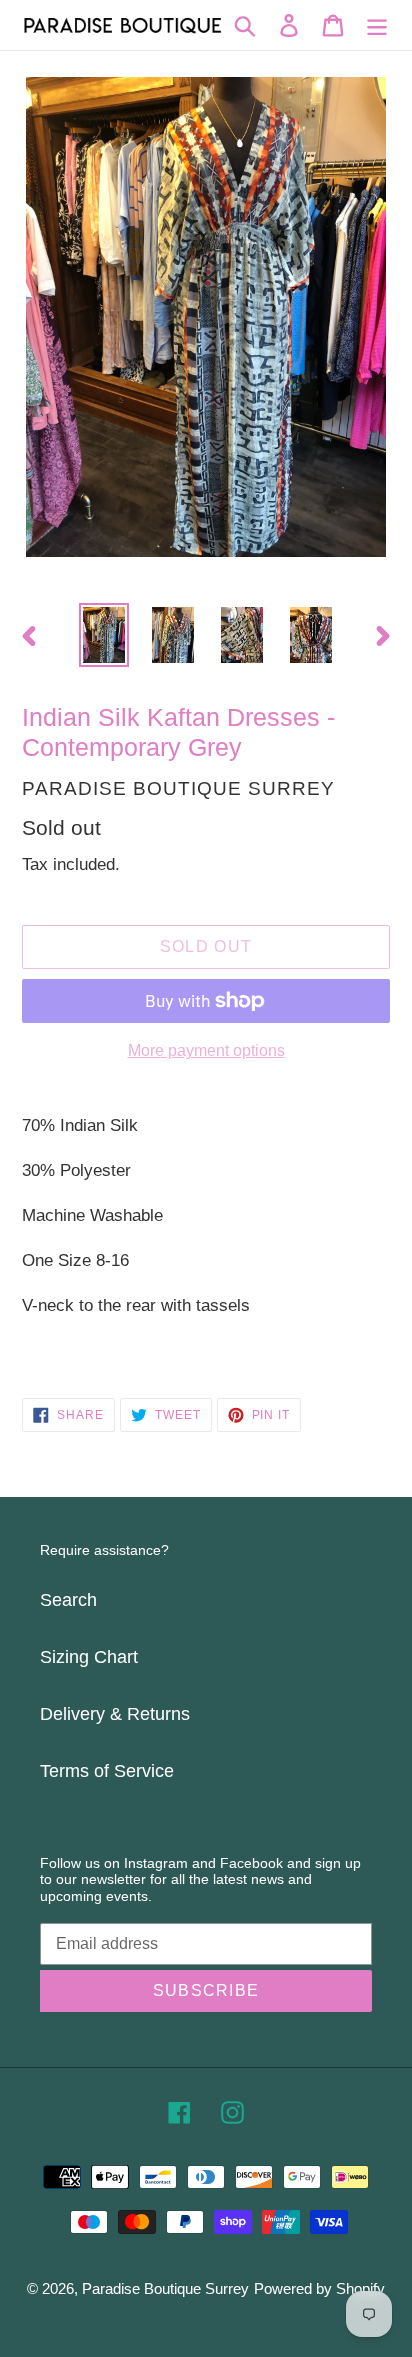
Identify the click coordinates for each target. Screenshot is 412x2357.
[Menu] (377, 25)
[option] (104, 635)
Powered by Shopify (319, 2288)
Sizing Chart (89, 1657)
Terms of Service (107, 1771)
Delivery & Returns (115, 1714)
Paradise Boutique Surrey (165, 2288)
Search (68, 1600)
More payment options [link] (206, 1050)
